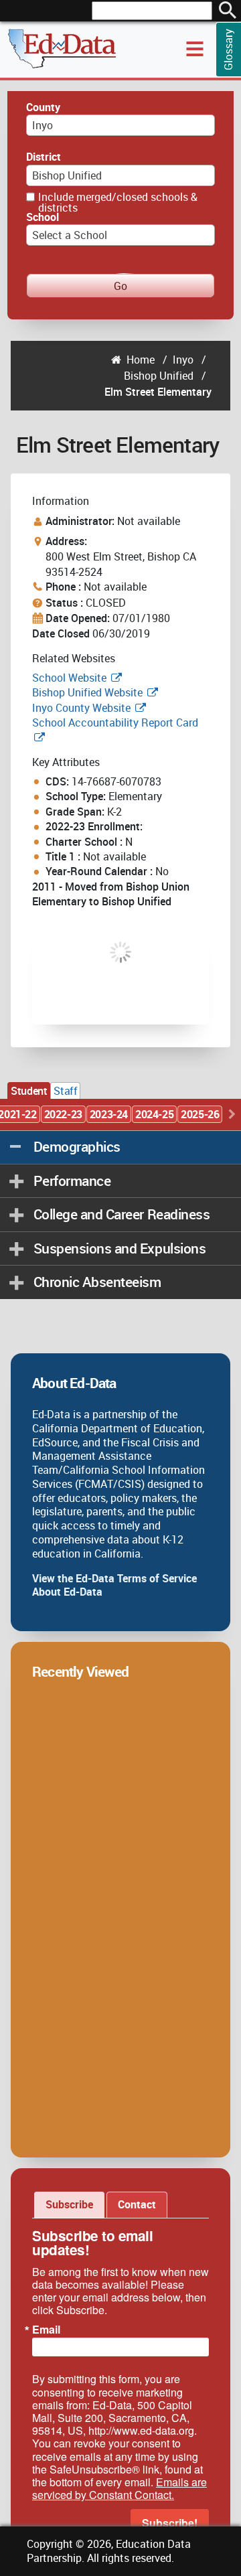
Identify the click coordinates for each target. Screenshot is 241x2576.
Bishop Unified (159, 376)
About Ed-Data (67, 1592)
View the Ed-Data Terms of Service (114, 1578)
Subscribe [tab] (69, 2204)
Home (141, 360)
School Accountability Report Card (115, 723)
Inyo (183, 360)
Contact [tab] (137, 2204)
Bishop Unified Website (87, 692)
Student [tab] (29, 1091)
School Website (71, 678)
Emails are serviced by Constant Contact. (119, 2488)
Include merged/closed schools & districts (118, 202)
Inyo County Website (81, 708)
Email (46, 2330)
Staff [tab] (65, 1091)
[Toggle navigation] (195, 49)
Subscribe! (170, 2523)
